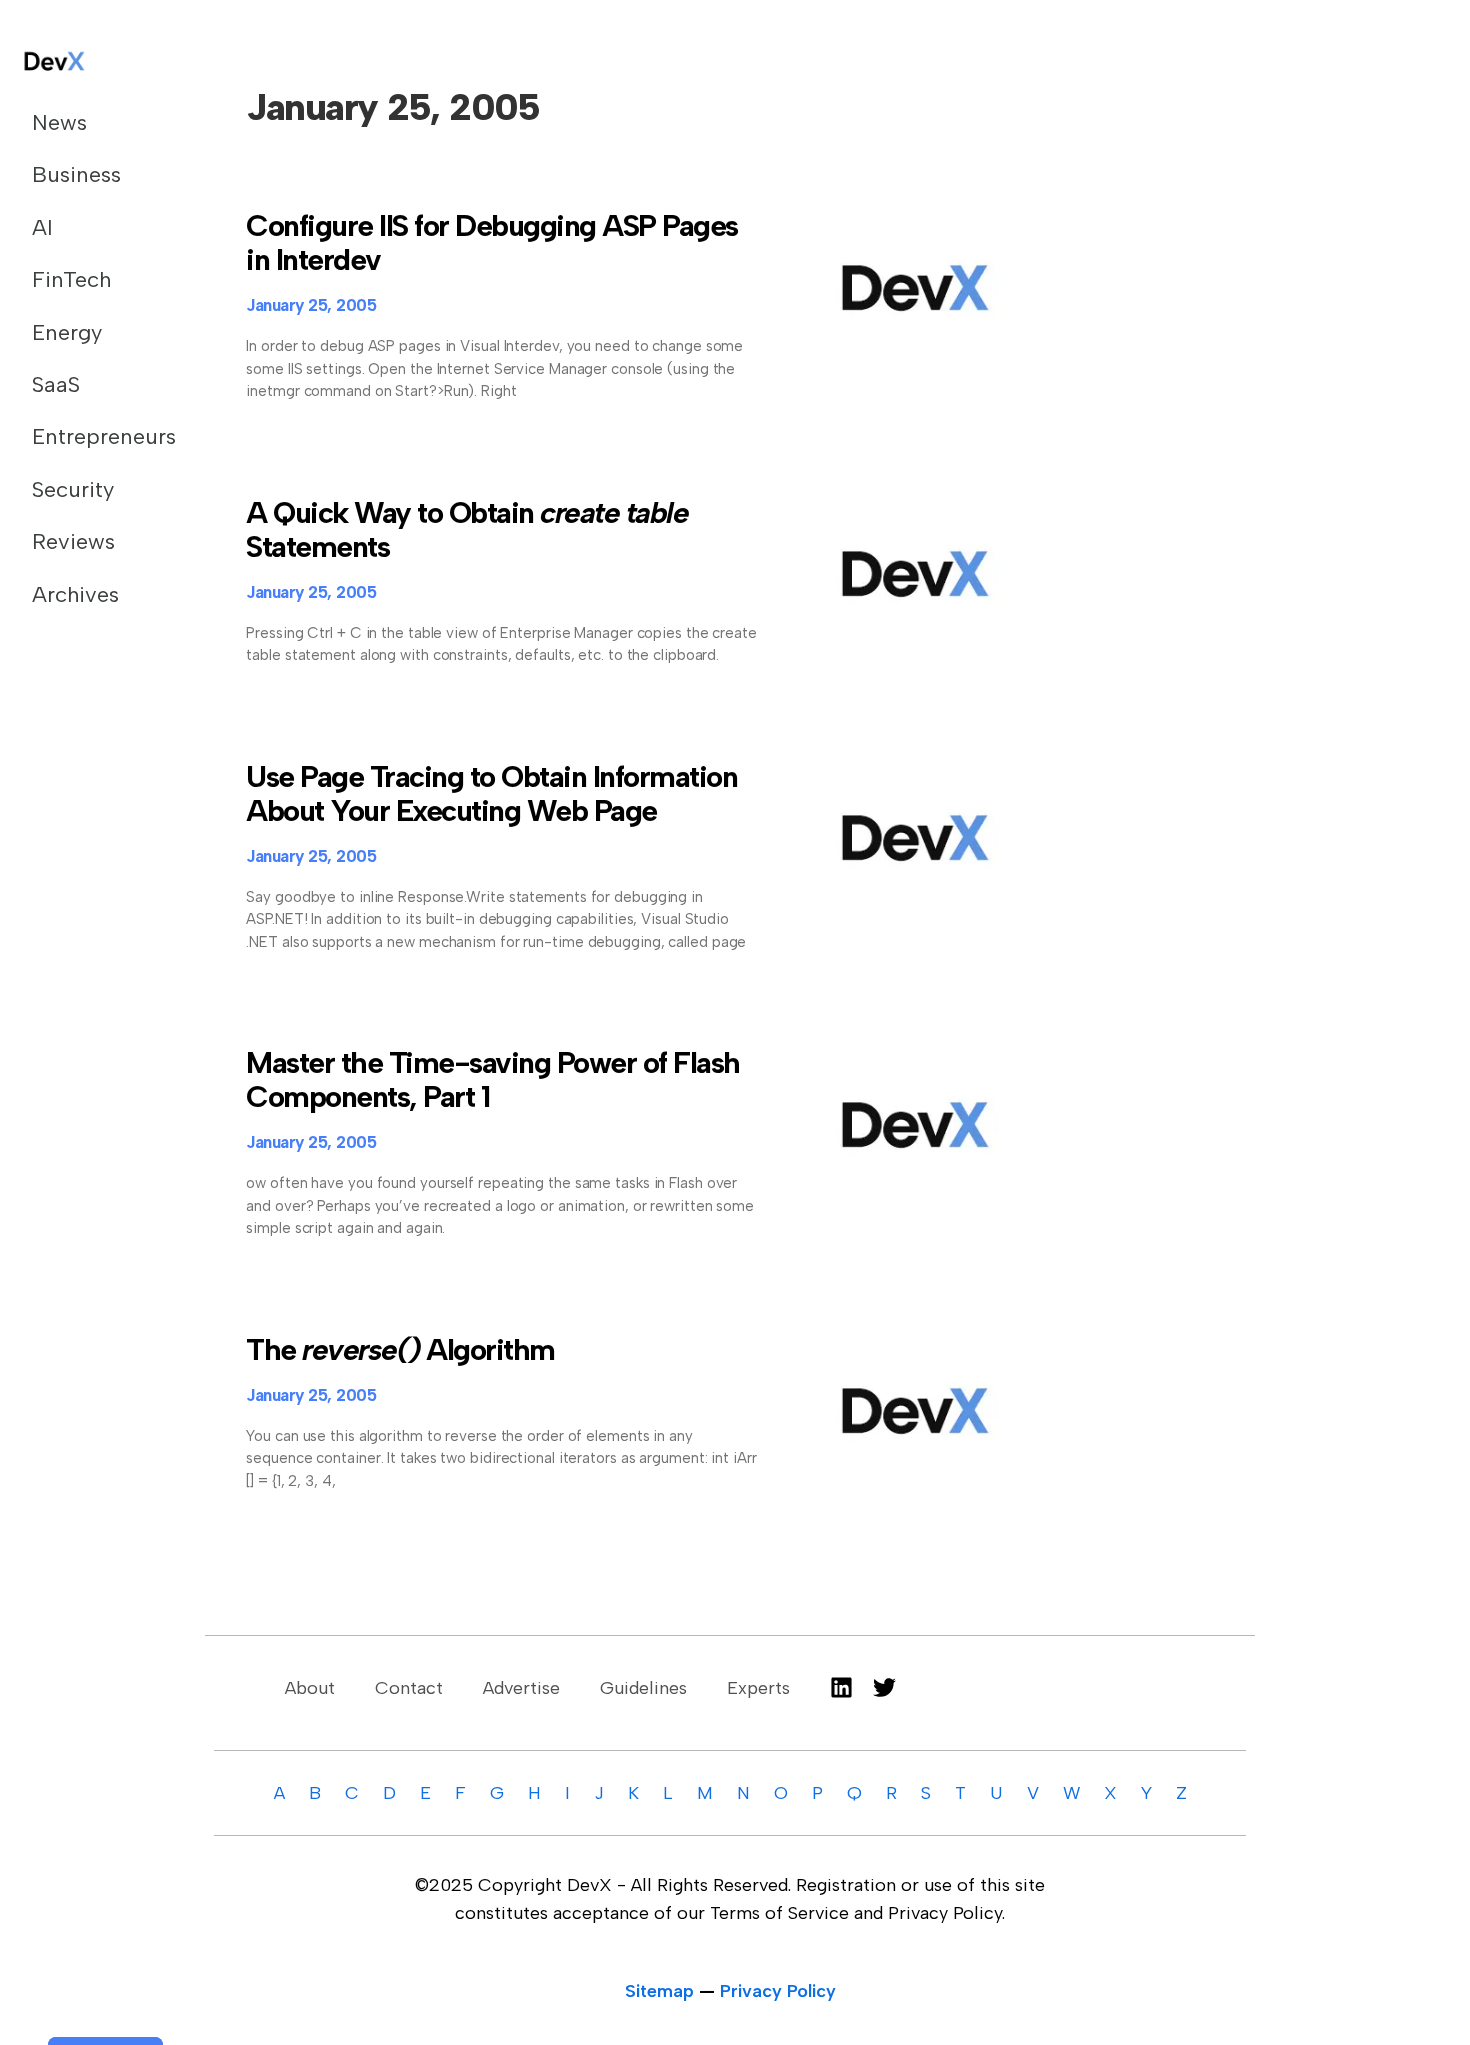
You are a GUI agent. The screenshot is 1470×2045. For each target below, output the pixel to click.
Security (73, 489)
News (59, 122)
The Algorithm (400, 1349)
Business (76, 174)
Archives (75, 594)
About (310, 1688)
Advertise (521, 1688)
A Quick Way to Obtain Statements (467, 529)
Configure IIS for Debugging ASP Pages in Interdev (492, 242)
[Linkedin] (841, 1687)
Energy (67, 332)
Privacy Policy (778, 1991)
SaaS (56, 384)
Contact (409, 1688)
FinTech (71, 279)
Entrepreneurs (94, 436)
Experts (758, 1688)
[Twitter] (884, 1687)
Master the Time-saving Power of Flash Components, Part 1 (493, 1079)
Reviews (73, 541)
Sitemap (659, 1991)
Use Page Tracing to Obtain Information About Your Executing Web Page (491, 793)
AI (42, 227)
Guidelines (643, 1688)
